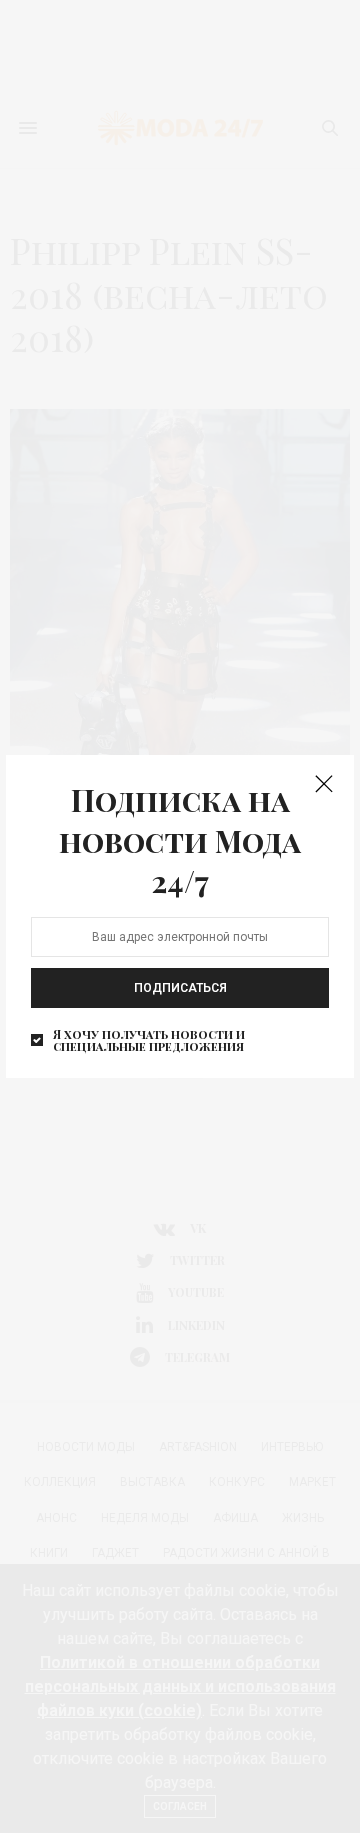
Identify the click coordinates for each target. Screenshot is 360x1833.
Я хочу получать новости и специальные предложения (149, 1039)
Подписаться (180, 987)
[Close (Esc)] (324, 785)
